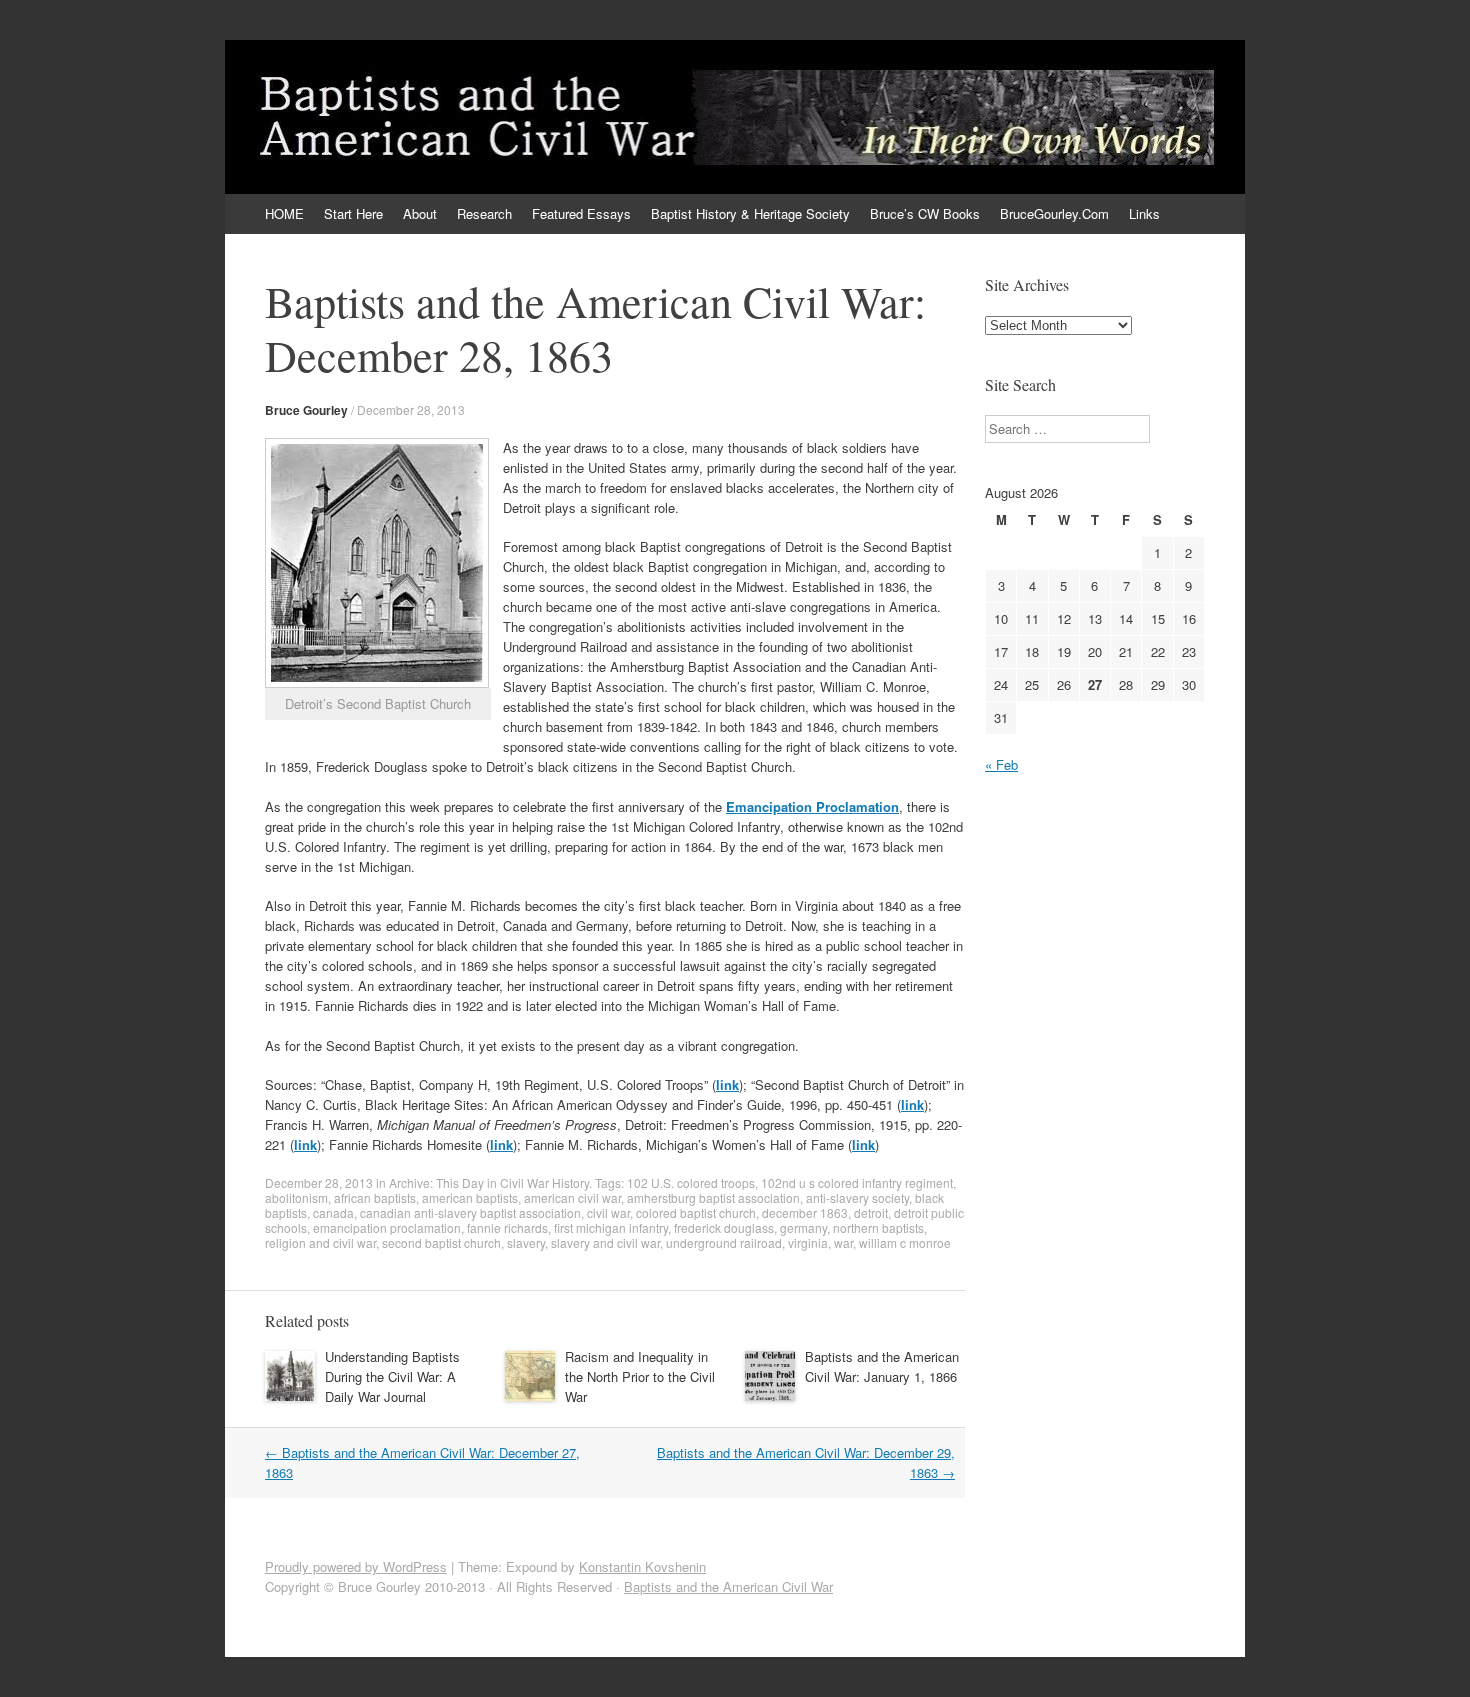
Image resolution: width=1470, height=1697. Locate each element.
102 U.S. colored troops (691, 1182)
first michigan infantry (611, 1227)
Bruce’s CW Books (925, 213)
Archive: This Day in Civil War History (489, 1182)
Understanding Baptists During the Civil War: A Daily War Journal (392, 1376)
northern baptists (878, 1227)
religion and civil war (320, 1242)
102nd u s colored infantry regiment (857, 1182)
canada (333, 1212)
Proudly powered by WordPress (356, 1566)
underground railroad (724, 1242)
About (420, 213)
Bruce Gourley (306, 410)
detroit (871, 1212)
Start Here (353, 213)
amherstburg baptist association (713, 1197)
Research (484, 213)
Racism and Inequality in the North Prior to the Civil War (640, 1376)
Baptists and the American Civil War (728, 1586)
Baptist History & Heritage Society (750, 213)
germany (803, 1227)
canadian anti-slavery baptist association (470, 1212)
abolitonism (296, 1197)
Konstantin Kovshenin (642, 1566)
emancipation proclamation (387, 1227)
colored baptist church (696, 1212)
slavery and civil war (605, 1242)
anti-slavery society (857, 1197)
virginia (808, 1242)
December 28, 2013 (411, 409)
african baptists (375, 1197)
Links (1144, 213)
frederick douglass (724, 1227)
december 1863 (805, 1212)
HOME (284, 213)
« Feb (1001, 764)
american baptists (470, 1197)
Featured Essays (581, 213)
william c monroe (905, 1242)
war (843, 1242)
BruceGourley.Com (1054, 213)
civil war (608, 1212)
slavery (526, 1242)
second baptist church (441, 1242)
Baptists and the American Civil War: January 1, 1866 (882, 1366)
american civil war (572, 1197)
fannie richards (507, 1227)
